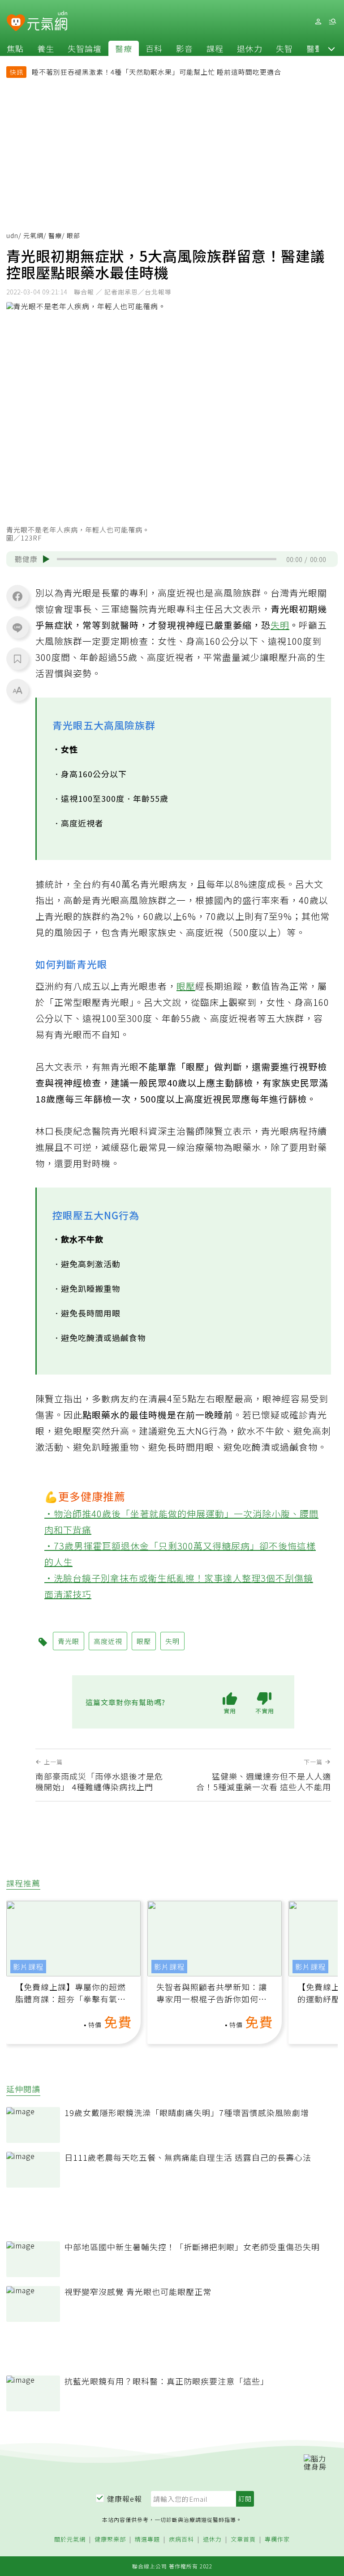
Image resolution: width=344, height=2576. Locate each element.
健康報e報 (125, 2499)
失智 (284, 48)
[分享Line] (17, 627)
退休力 (250, 48)
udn (12, 235)
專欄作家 (277, 2540)
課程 (215, 48)
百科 (154, 48)
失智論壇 (85, 48)
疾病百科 (181, 2540)
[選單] (332, 22)
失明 (280, 625)
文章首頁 (243, 2540)
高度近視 (108, 1641)
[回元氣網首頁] (47, 21)
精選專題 (147, 2540)
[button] (331, 48)
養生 (46, 48)
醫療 (124, 48)
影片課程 (28, 1967)
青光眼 (69, 1641)
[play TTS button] (46, 559)
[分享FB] (17, 596)
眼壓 (186, 986)
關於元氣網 (70, 2540)
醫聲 (315, 48)
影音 (185, 48)
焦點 (15, 48)
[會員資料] (318, 22)
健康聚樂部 (110, 2540)
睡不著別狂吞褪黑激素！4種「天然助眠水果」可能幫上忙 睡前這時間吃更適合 (157, 72)
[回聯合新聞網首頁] (16, 23)
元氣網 (33, 235)
